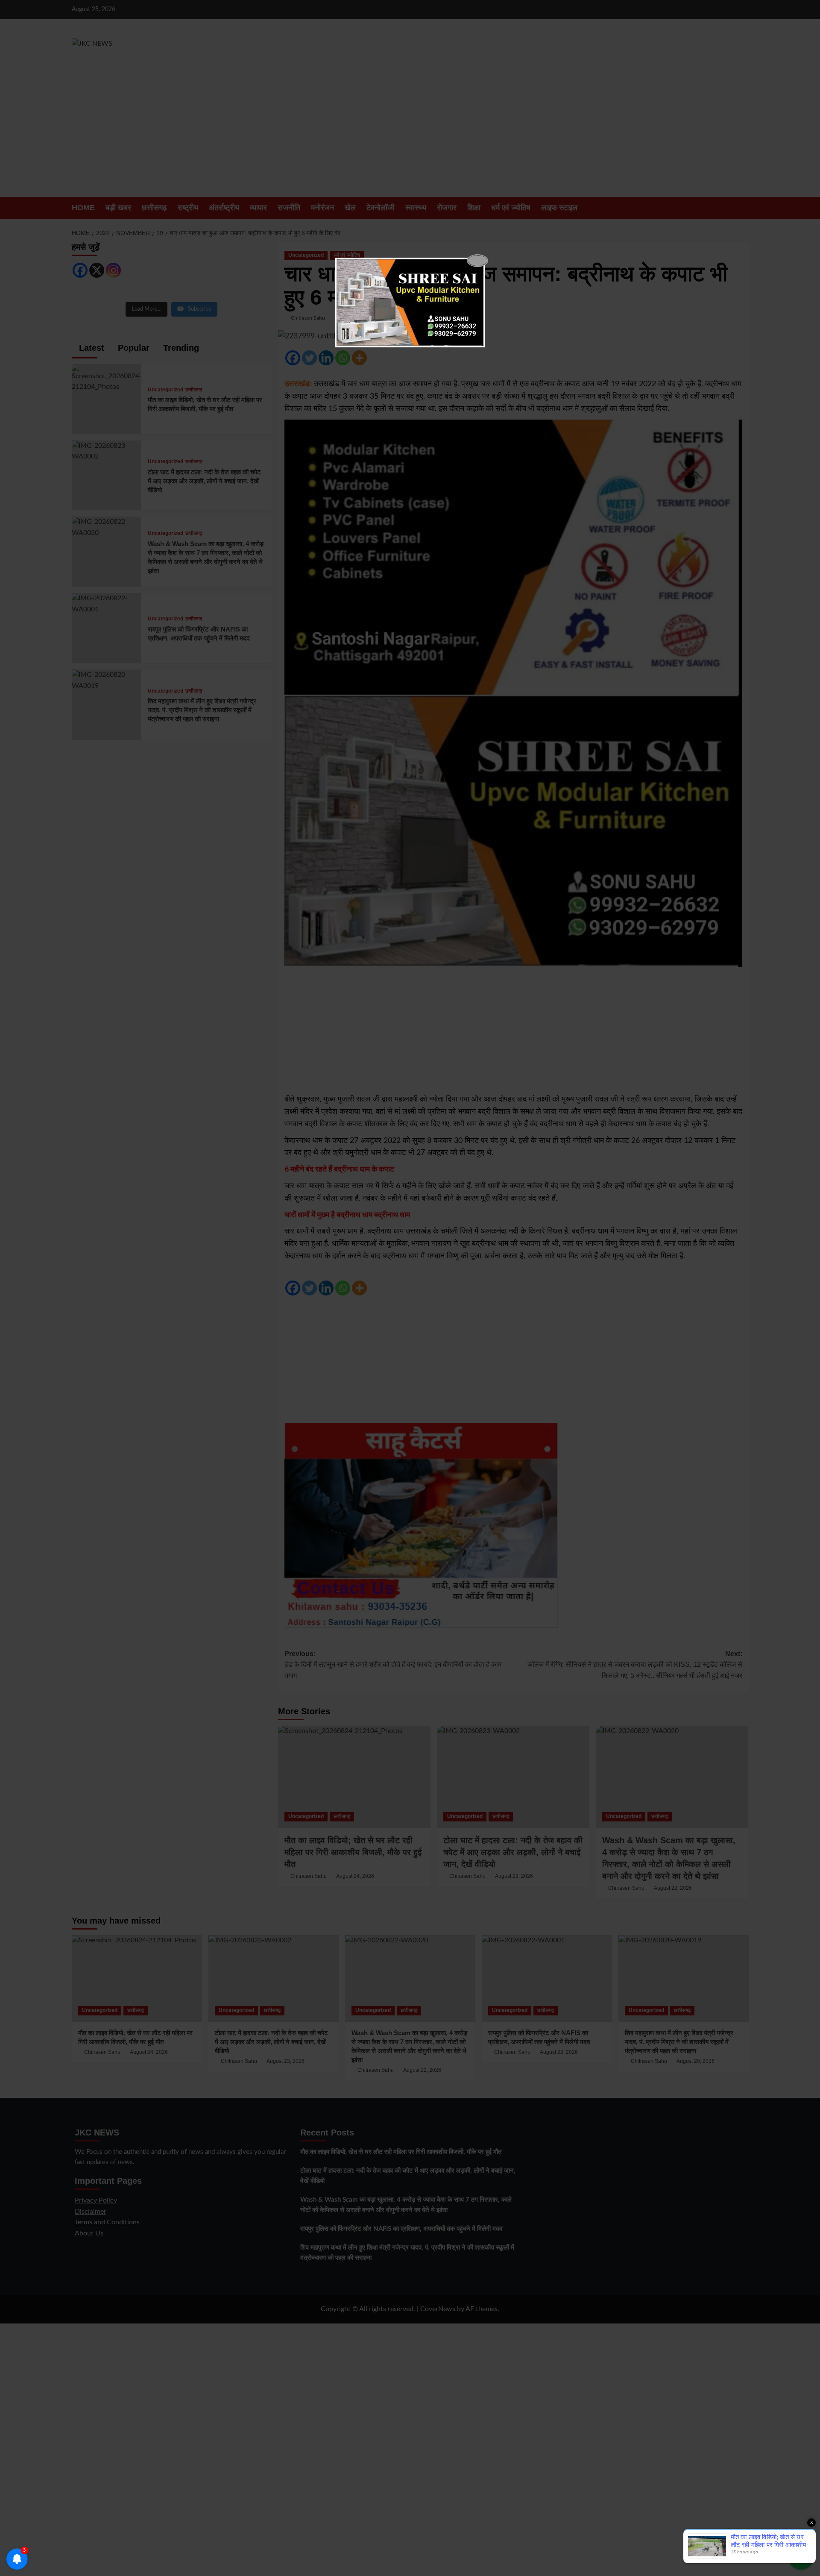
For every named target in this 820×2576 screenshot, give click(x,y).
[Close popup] (477, 261)
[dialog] (410, 303)
